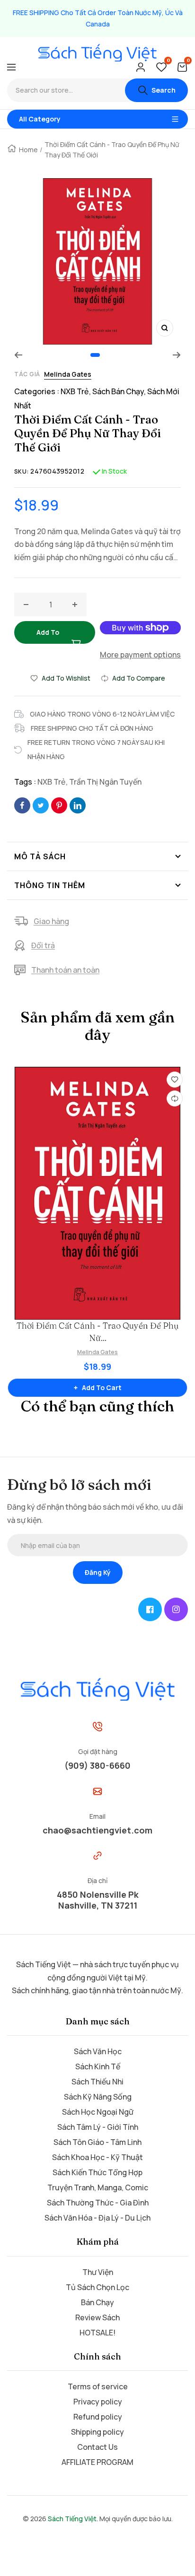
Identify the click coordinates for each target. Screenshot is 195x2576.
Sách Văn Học (98, 2051)
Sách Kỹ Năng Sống (98, 2097)
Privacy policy (98, 2402)
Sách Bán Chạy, (120, 391)
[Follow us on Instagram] (176, 1609)
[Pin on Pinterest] (59, 805)
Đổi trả (43, 945)
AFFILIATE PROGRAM (97, 2462)
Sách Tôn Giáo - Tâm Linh (97, 2142)
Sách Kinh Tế (98, 2066)
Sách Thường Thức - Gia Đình (98, 2203)
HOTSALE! (97, 2333)
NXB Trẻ (52, 782)
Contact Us (97, 2447)
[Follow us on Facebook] (150, 1609)
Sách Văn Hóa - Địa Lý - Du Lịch (97, 2218)
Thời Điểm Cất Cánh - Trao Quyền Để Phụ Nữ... (97, 1332)
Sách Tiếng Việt (72, 2519)
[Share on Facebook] (22, 805)
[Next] (177, 355)
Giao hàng (51, 921)
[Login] (141, 67)
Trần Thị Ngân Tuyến (105, 782)
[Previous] (18, 355)
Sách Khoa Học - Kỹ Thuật (97, 2157)
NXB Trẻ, (76, 391)
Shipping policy (97, 2432)
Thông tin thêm (50, 885)
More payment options (140, 655)
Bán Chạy (97, 2302)
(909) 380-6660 (97, 1765)
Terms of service (98, 2386)
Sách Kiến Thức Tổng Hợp (97, 2172)
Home (28, 150)
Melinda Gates (68, 374)
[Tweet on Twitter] (41, 805)
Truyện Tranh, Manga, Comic (98, 2187)
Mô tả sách (40, 856)
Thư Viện (98, 2272)
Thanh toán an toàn (65, 970)
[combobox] (66, 90)
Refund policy (98, 2417)
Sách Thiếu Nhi (97, 2082)
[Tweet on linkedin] (78, 805)
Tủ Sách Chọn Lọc (97, 2287)
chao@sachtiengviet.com (97, 1830)
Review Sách (97, 2317)
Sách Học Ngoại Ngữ (98, 2112)
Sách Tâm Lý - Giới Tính (98, 2127)
